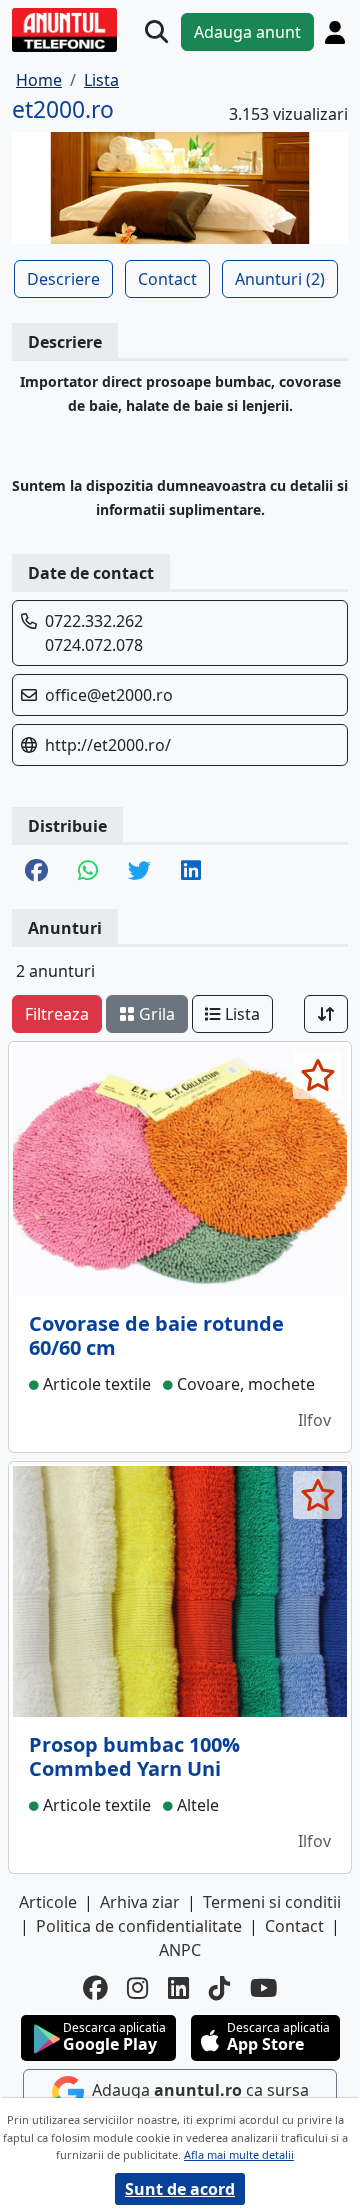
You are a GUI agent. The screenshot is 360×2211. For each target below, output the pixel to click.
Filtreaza (57, 1014)
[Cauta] (156, 32)
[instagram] (137, 1988)
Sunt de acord (180, 2189)
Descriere (63, 279)
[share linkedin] (191, 872)
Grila (155, 1014)
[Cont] (335, 32)
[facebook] (95, 1988)
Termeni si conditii (272, 1902)
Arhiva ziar (140, 1902)
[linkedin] (178, 1988)
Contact (167, 279)
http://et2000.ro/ (108, 745)
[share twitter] (139, 872)
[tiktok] (219, 1988)
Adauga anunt (247, 32)
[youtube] (264, 1988)
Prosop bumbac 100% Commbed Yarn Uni (134, 1756)
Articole (48, 1902)
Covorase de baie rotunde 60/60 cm (156, 1335)
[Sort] (326, 1014)
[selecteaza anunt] (317, 1075)
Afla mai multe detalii (239, 2154)
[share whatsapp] (88, 872)
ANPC (180, 1950)
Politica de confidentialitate (139, 1926)
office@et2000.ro (109, 695)
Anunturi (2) (280, 279)
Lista (240, 1014)
